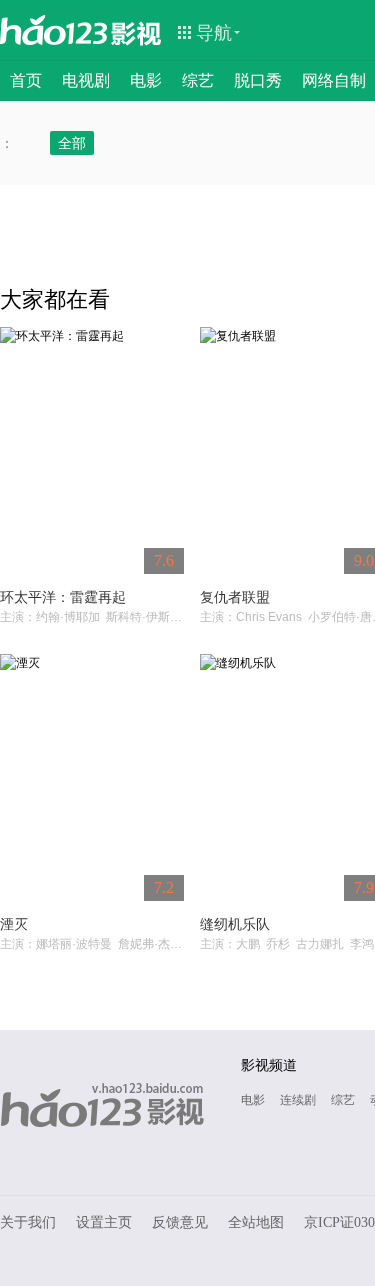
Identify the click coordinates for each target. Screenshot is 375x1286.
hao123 (54, 30)
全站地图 (256, 1222)
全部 (72, 143)
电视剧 (86, 80)
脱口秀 (258, 80)
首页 (26, 80)
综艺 (198, 80)
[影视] (137, 32)
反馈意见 (180, 1222)
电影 (146, 80)
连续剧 (298, 1100)
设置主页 (104, 1222)
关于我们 (28, 1222)
